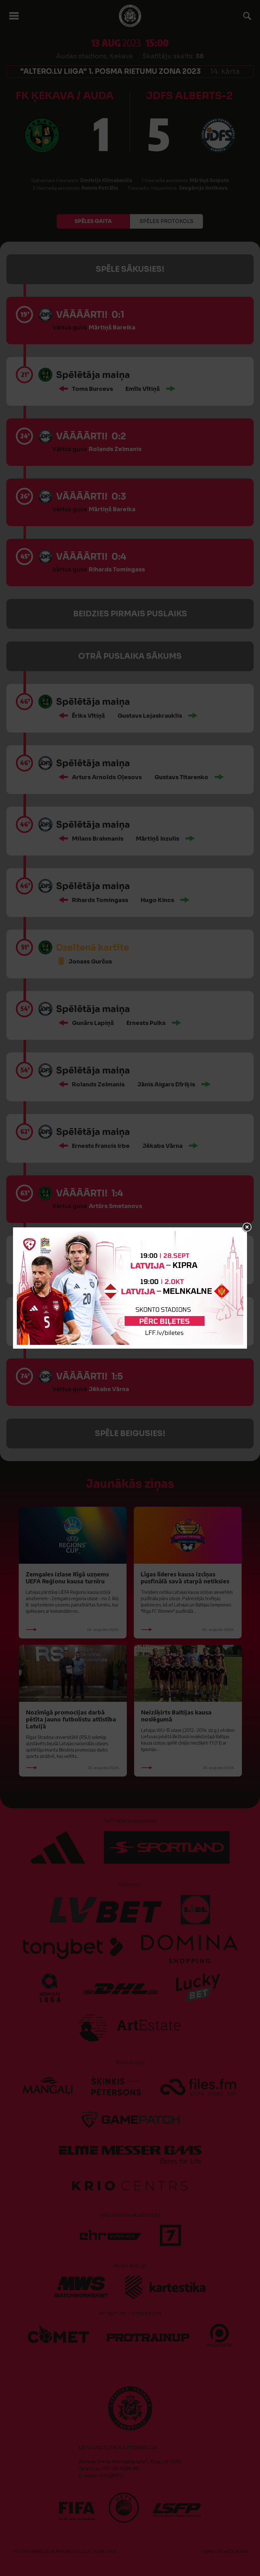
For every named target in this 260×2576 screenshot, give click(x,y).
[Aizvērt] (247, 1227)
